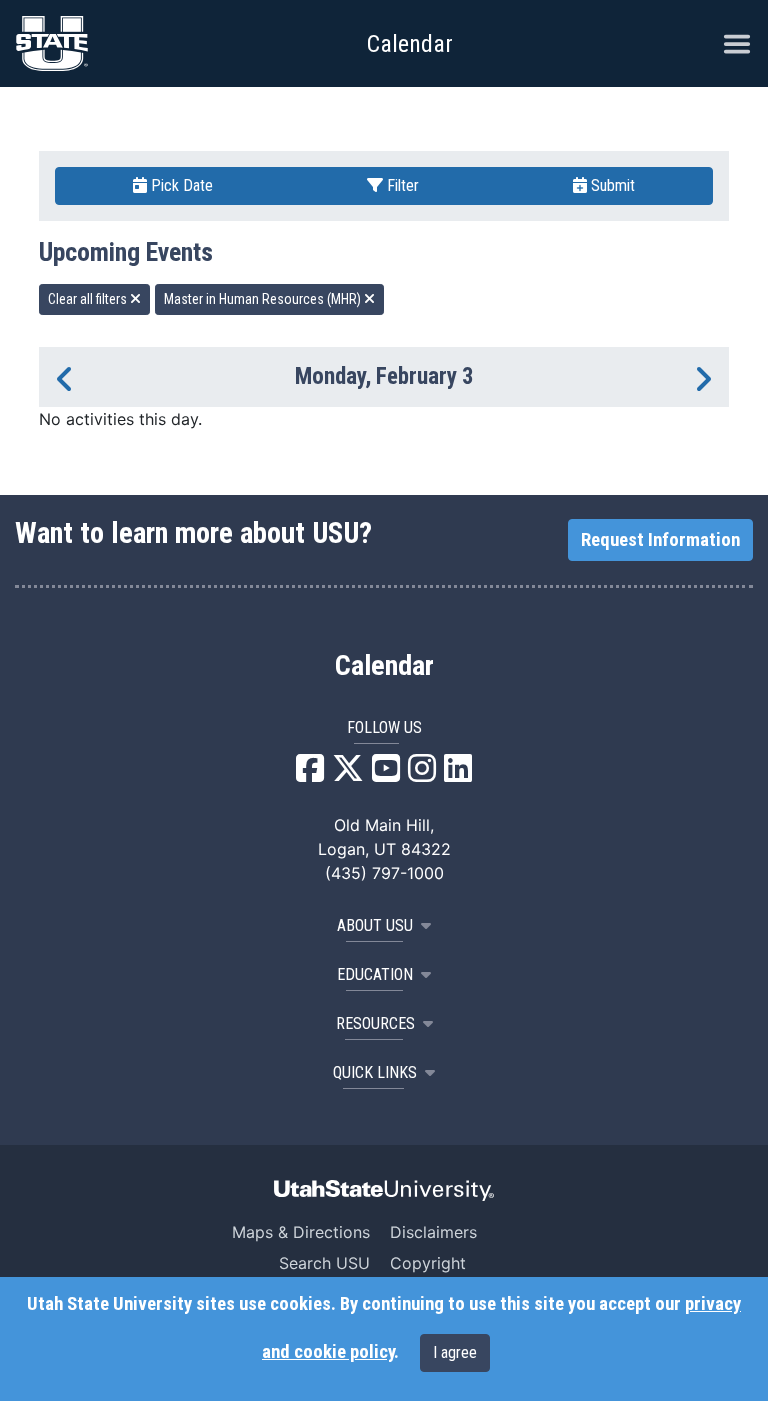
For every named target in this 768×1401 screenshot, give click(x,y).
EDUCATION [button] (375, 974)
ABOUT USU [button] (375, 925)
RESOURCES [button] (375, 1023)
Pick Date (180, 185)
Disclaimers (433, 1232)
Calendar (384, 666)
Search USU (324, 1263)
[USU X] (348, 774)
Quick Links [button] (375, 1072)
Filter (401, 185)
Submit (611, 185)
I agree (455, 1352)
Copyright (428, 1263)
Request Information (660, 540)
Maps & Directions (301, 1232)
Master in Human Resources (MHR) (264, 299)
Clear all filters (89, 299)
